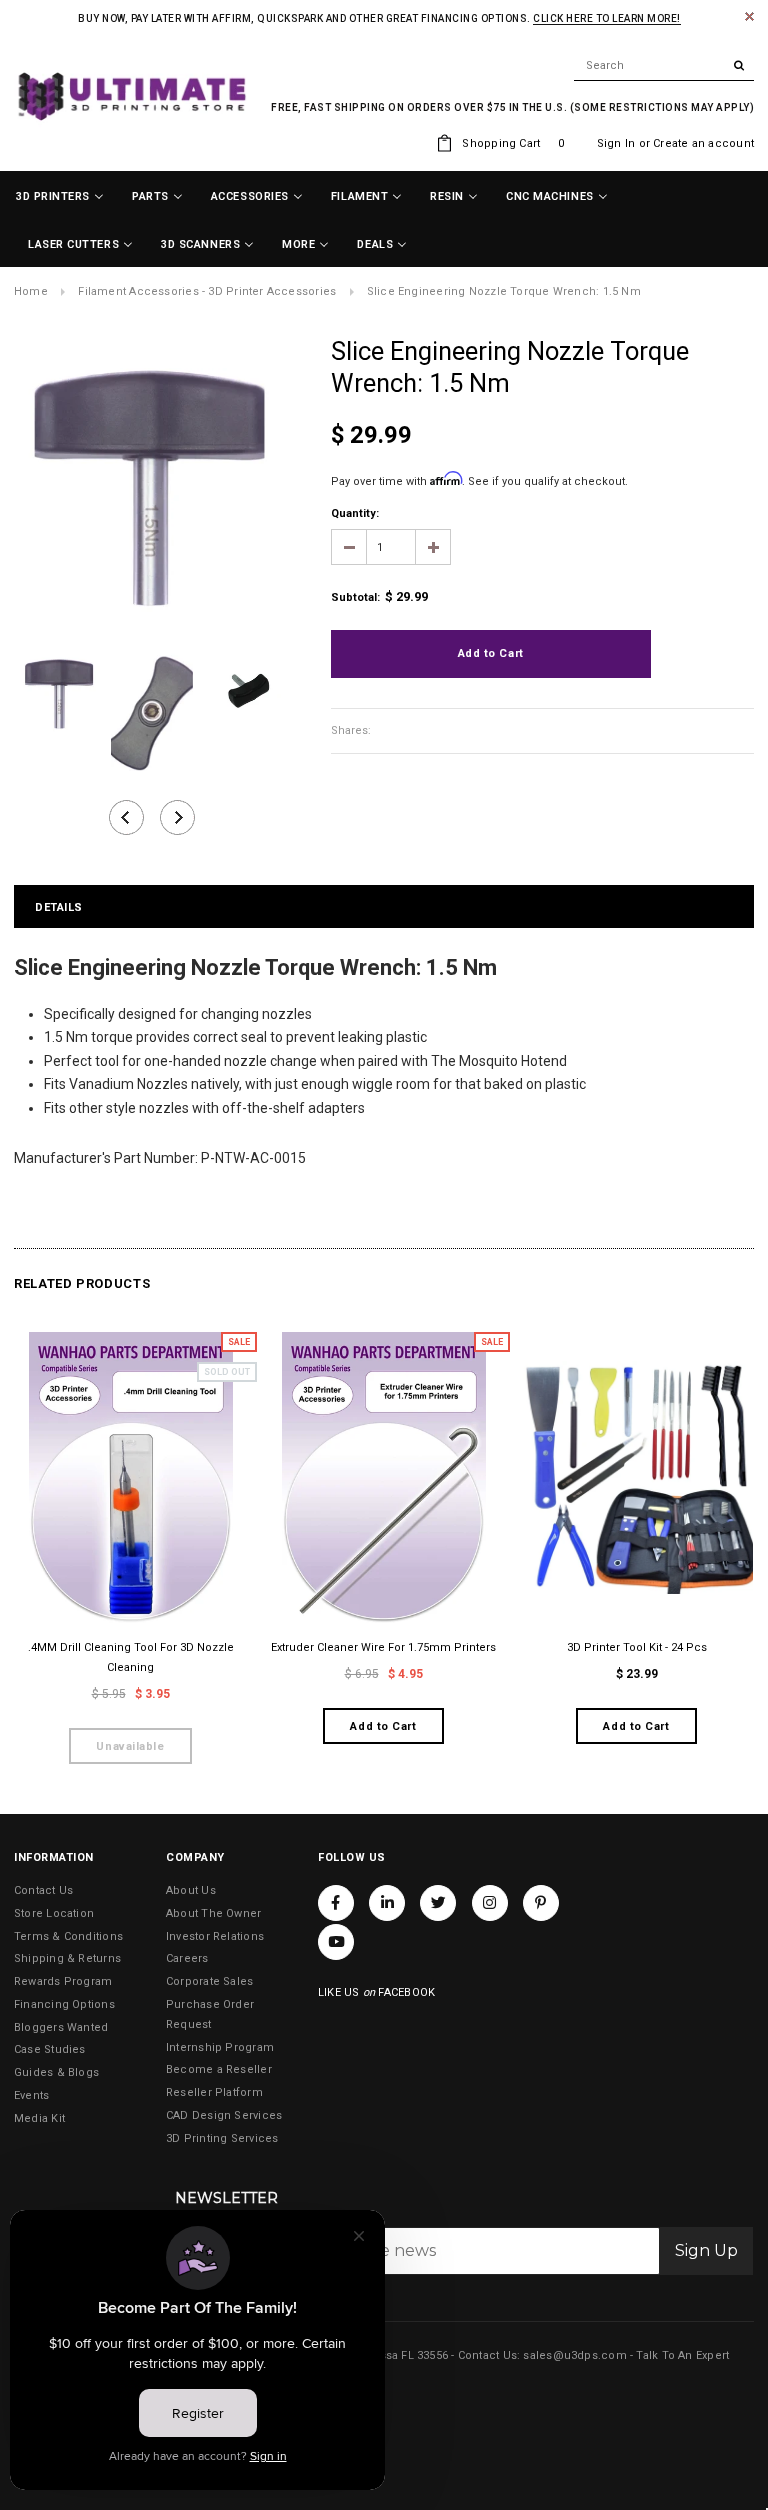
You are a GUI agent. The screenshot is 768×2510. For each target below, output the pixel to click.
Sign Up (706, 2250)
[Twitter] (438, 1903)
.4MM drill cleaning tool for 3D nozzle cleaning (131, 1657)
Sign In (616, 143)
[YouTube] (336, 1942)
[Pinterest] (541, 1903)
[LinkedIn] (387, 1903)
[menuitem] (60, 197)
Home (31, 291)
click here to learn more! (607, 18)
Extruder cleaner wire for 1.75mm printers (383, 1647)
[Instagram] (490, 1903)
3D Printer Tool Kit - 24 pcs (637, 1647)
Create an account (703, 143)
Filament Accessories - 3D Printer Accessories (207, 291)
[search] (664, 66)
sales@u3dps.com (574, 2355)
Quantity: (355, 513)
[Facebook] (336, 1903)
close (749, 16)
